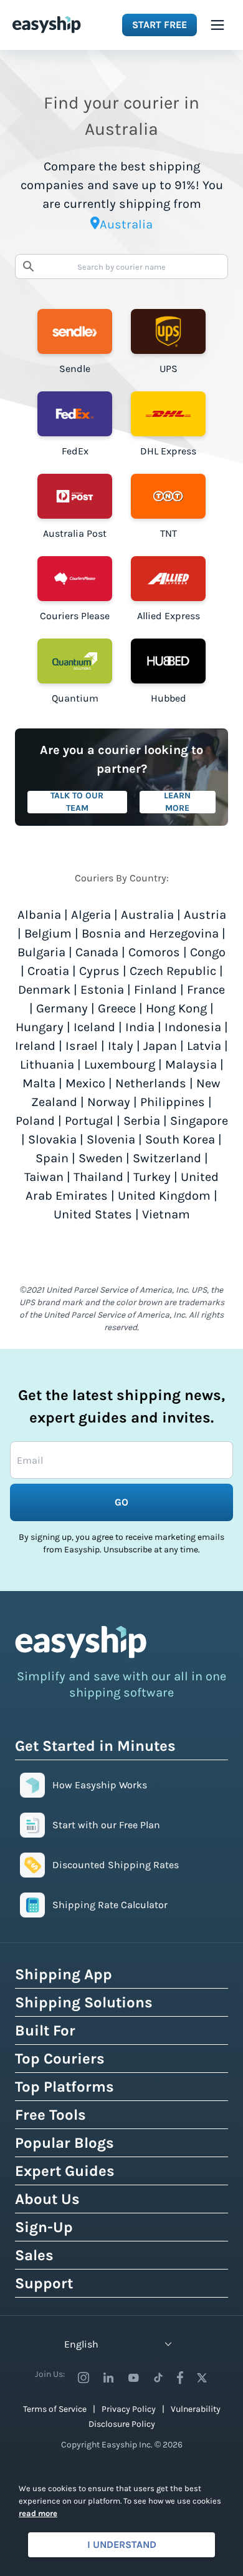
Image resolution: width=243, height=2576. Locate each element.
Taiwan (44, 1177)
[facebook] (180, 2378)
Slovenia (111, 1139)
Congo (208, 952)
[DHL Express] (168, 414)
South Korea (180, 1139)
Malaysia (191, 1065)
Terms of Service (55, 2409)
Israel (82, 1046)
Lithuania (47, 1065)
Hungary (40, 1027)
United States (93, 1214)
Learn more (177, 802)
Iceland (94, 1027)
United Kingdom (164, 1196)
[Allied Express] (168, 579)
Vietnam (166, 1214)
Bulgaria (41, 952)
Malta (39, 1083)
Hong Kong (176, 1008)
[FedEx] (75, 414)
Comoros (154, 952)
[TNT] (168, 496)
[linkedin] (108, 2378)
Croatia (48, 971)
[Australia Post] (75, 496)
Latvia (204, 1046)
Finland (155, 990)
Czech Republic (173, 971)
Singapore (199, 1121)
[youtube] (133, 2378)
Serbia (142, 1121)
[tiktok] (158, 2378)
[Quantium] (75, 661)
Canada (97, 952)
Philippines (173, 1102)
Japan (160, 1046)
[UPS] (168, 331)
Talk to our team (77, 802)
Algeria (91, 915)
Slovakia (52, 1139)
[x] (202, 2378)
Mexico (85, 1083)
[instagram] (83, 2378)
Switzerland (167, 1158)
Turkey (152, 1177)
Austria (205, 915)
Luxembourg (120, 1065)
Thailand (98, 1177)
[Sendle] (75, 331)
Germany (62, 1008)
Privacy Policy (129, 2409)
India (140, 1027)
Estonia (102, 990)
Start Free (160, 25)
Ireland (35, 1046)
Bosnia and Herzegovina (150, 933)
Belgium (48, 933)
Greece (117, 1008)
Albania (39, 915)
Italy (121, 1046)
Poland (35, 1121)
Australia (147, 915)
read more (38, 2513)
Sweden (101, 1158)
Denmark (44, 990)
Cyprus (99, 971)
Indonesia (193, 1027)
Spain (52, 1158)
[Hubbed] (168, 661)
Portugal (89, 1121)
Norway (109, 1102)
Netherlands (151, 1083)
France (206, 990)
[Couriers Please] (75, 579)
